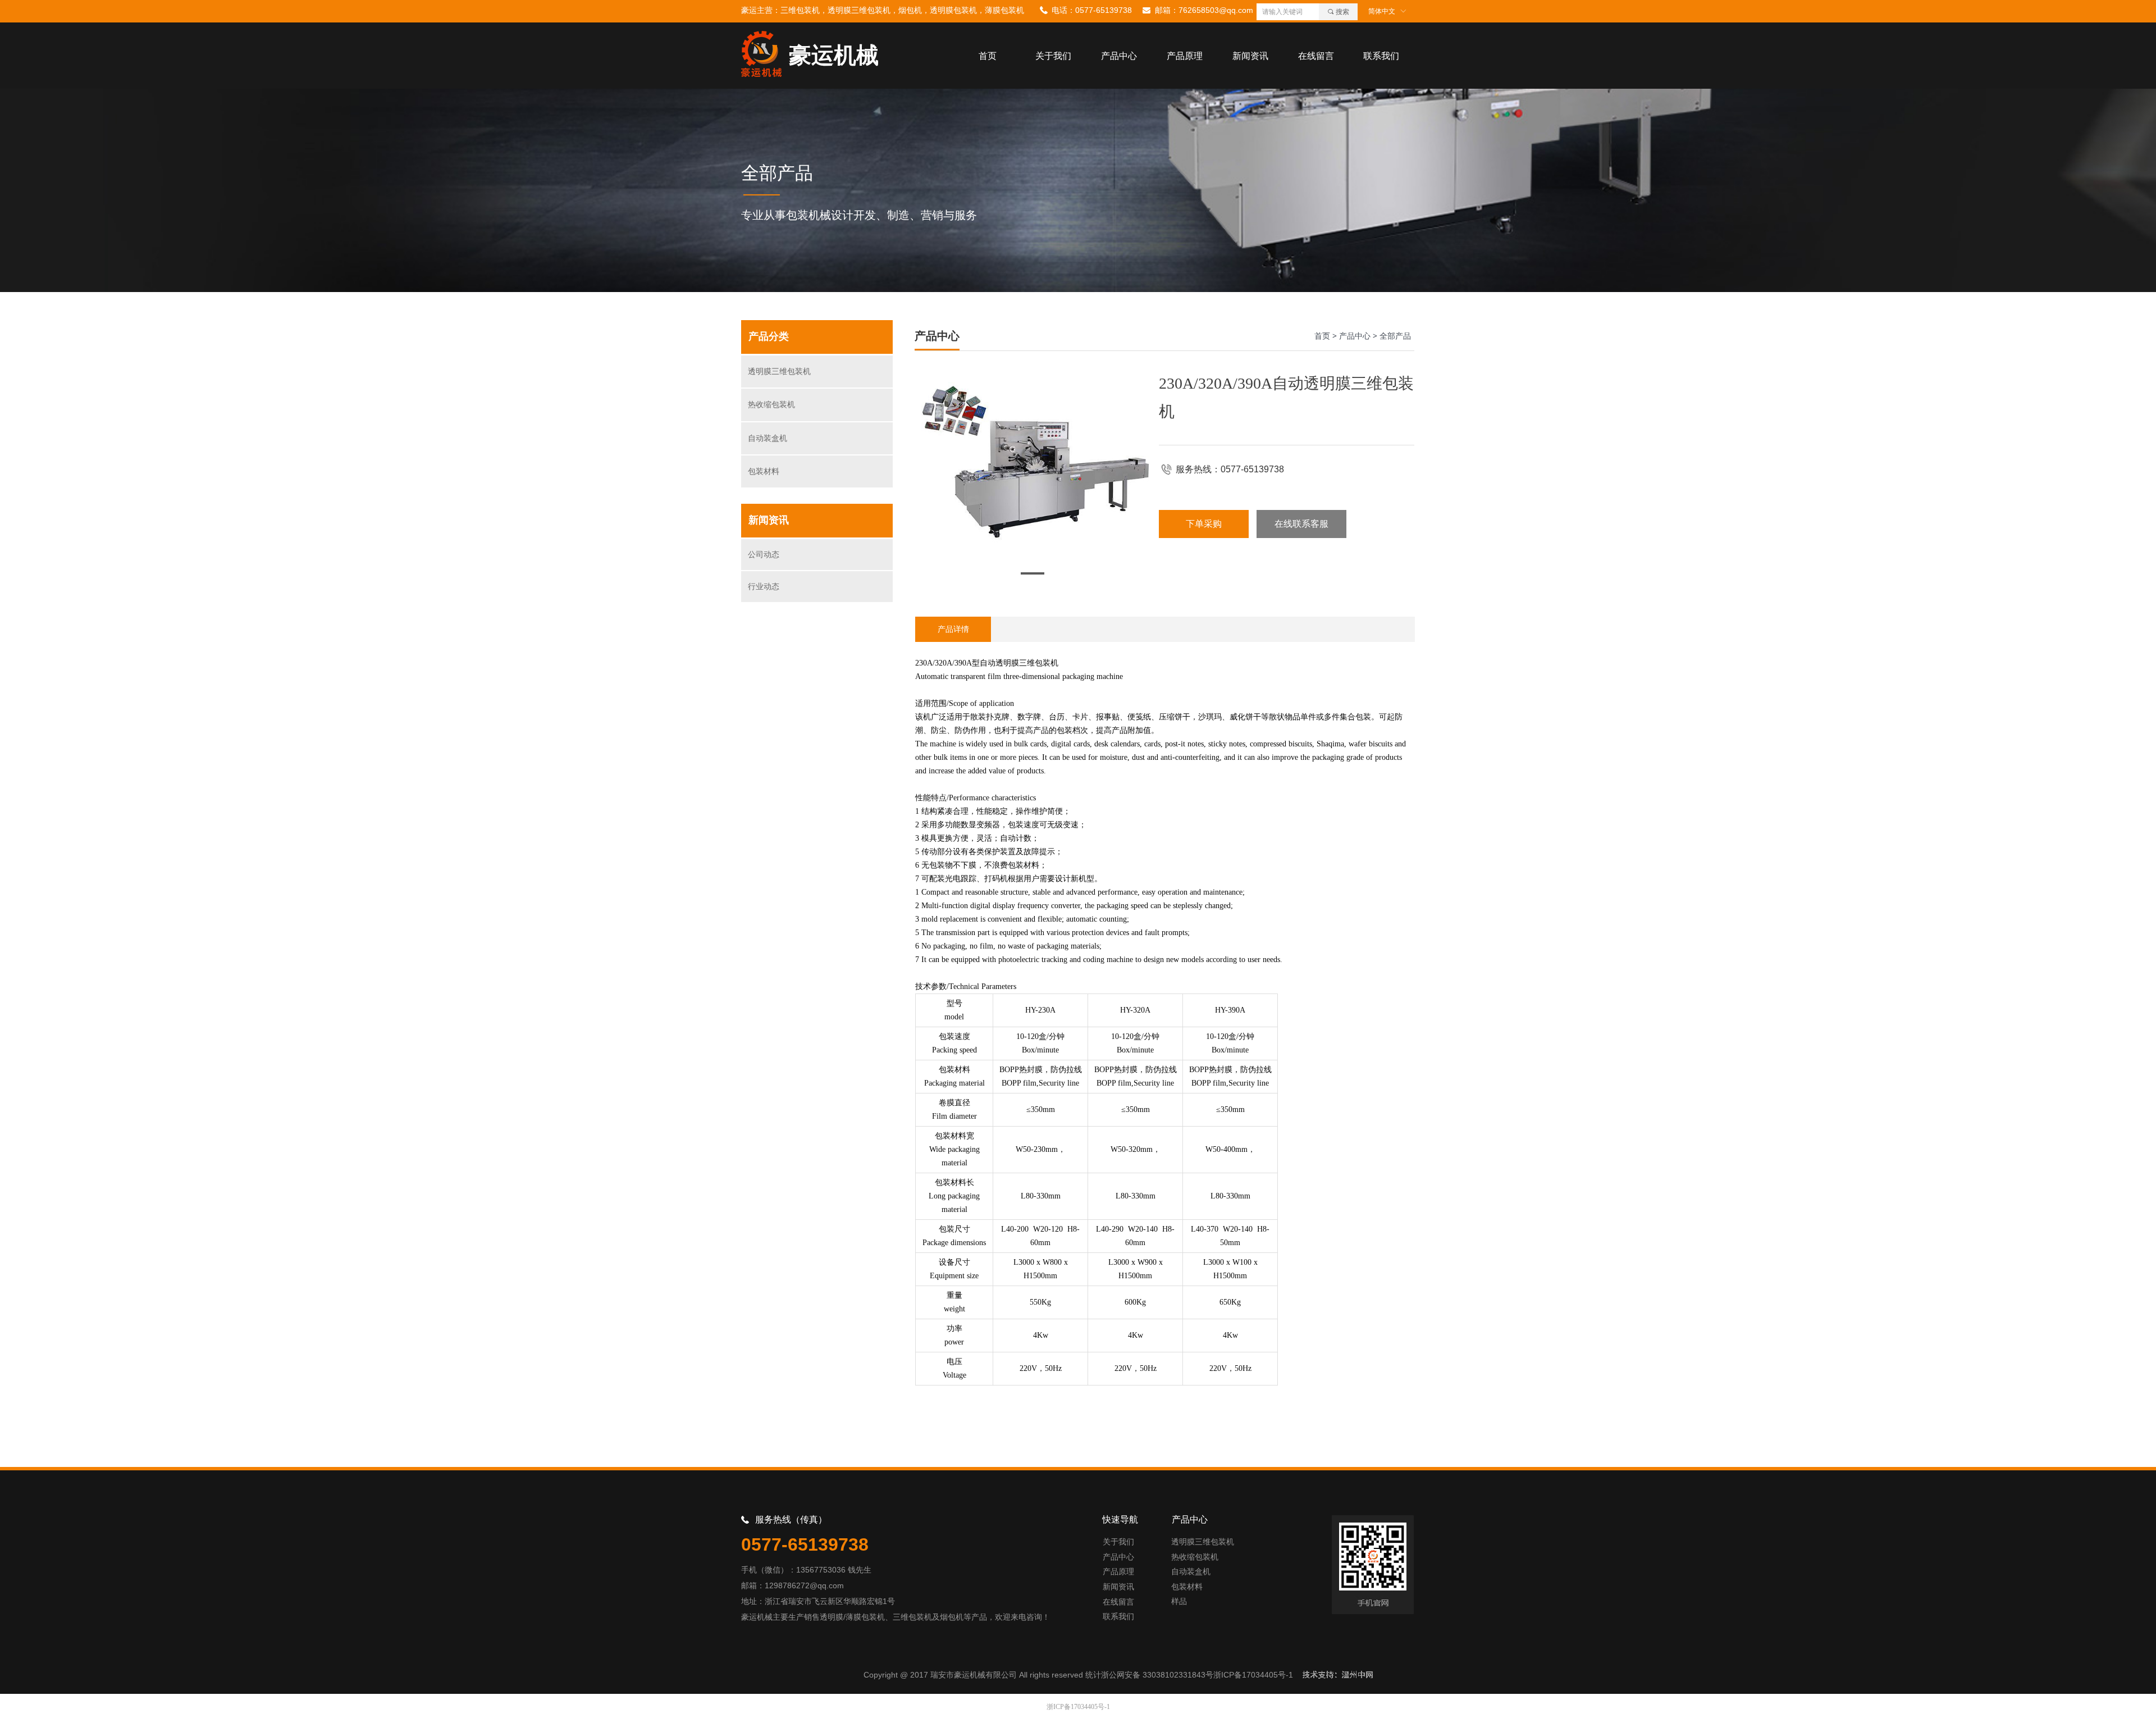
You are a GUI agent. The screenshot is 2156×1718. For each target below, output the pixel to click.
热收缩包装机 (771, 405)
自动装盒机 (768, 438)
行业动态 (764, 587)
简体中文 (1382, 11)
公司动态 (764, 555)
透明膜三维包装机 (779, 372)
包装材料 (764, 471)
